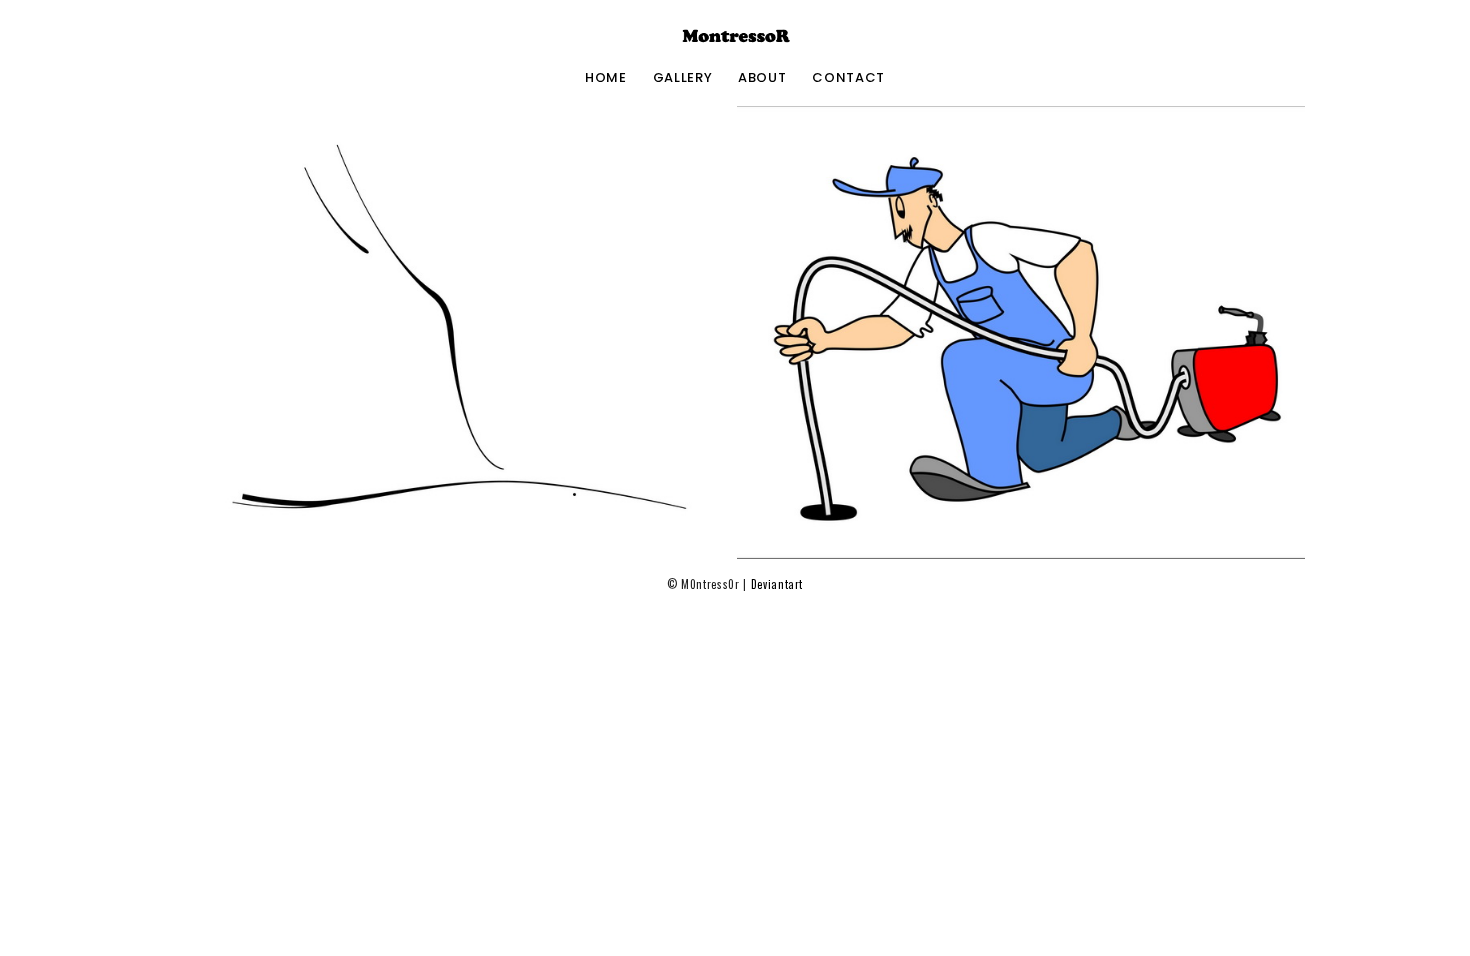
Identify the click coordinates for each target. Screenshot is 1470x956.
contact (848, 78)
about (762, 78)
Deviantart (777, 584)
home (606, 78)
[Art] (449, 332)
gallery (683, 78)
